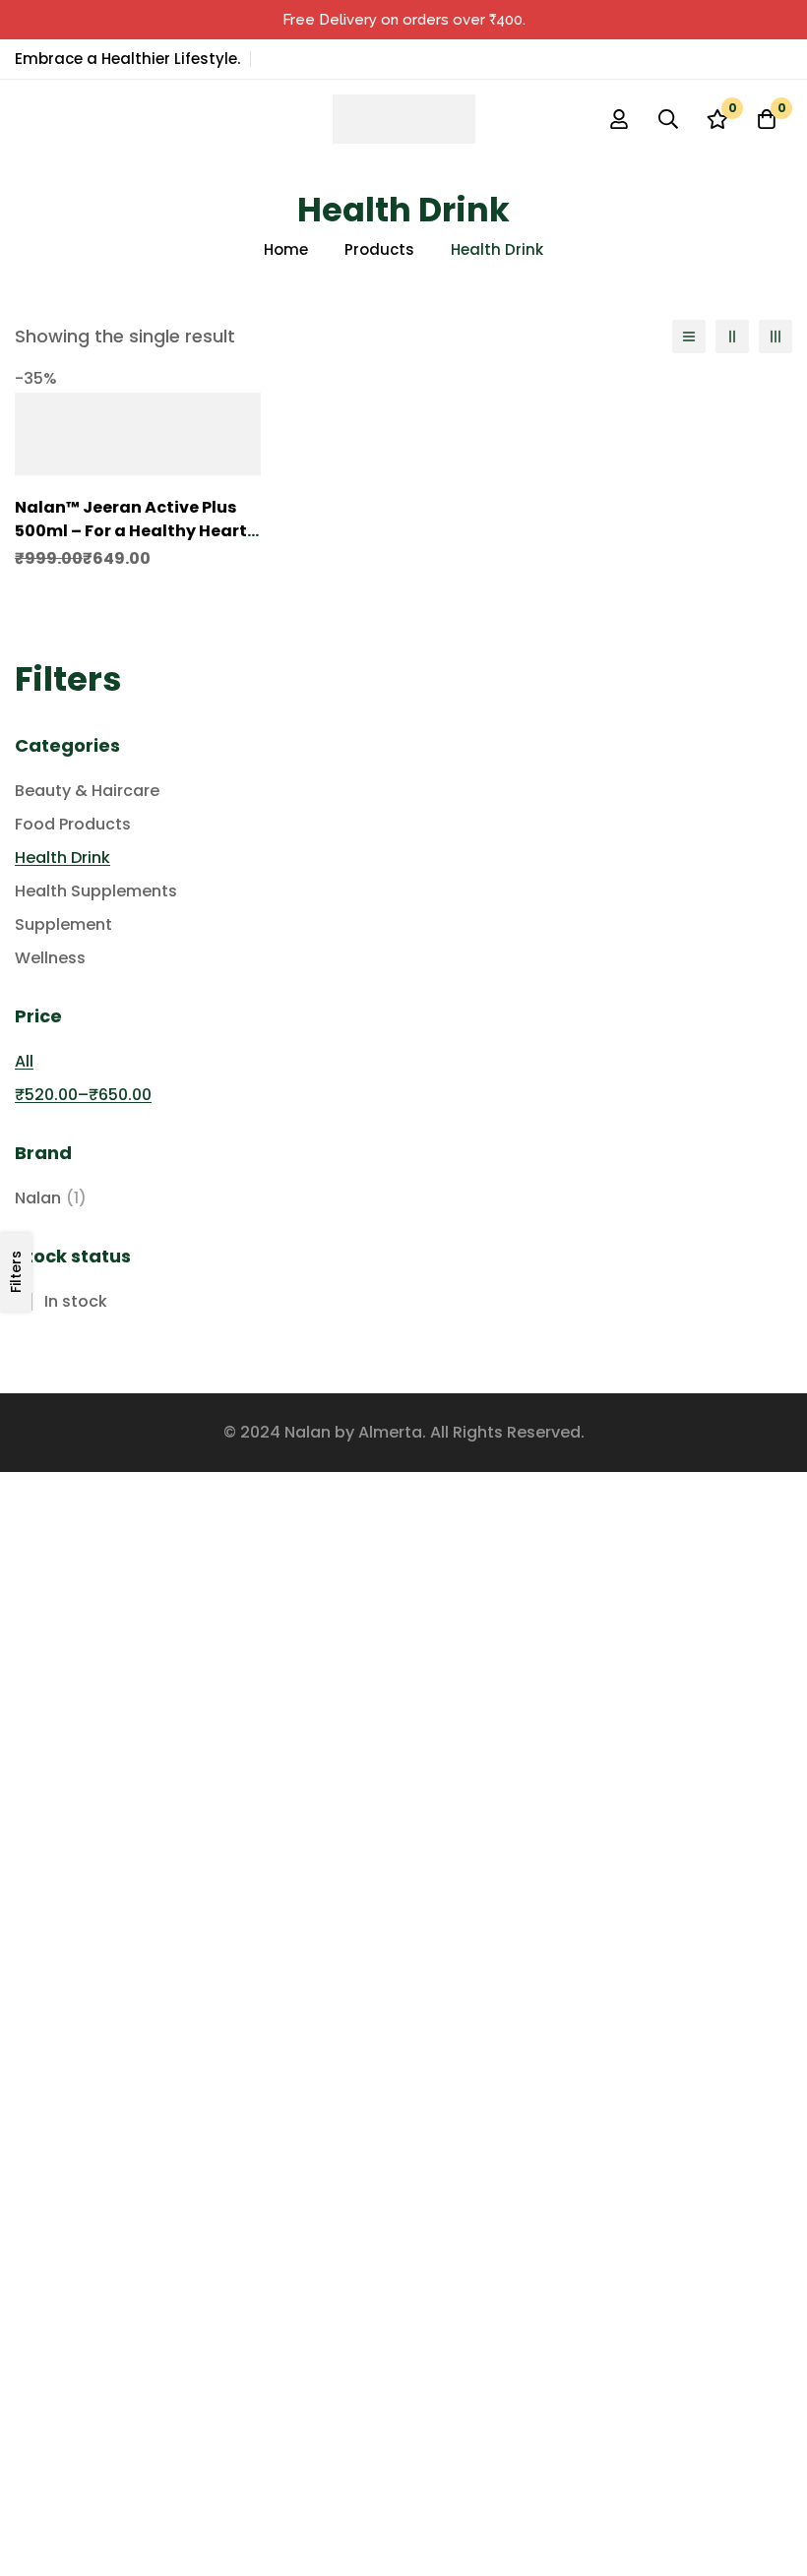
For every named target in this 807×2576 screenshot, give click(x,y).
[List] (689, 337)
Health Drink (62, 858)
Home (286, 249)
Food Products (73, 824)
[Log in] (619, 119)
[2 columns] (732, 337)
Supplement (63, 924)
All (24, 1061)
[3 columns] (776, 337)
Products (379, 249)
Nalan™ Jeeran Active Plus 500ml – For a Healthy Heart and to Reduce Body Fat (131, 531)
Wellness (50, 958)
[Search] (668, 119)
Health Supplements (96, 891)
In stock (76, 1301)
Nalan (51, 1198)
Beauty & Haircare (87, 791)
